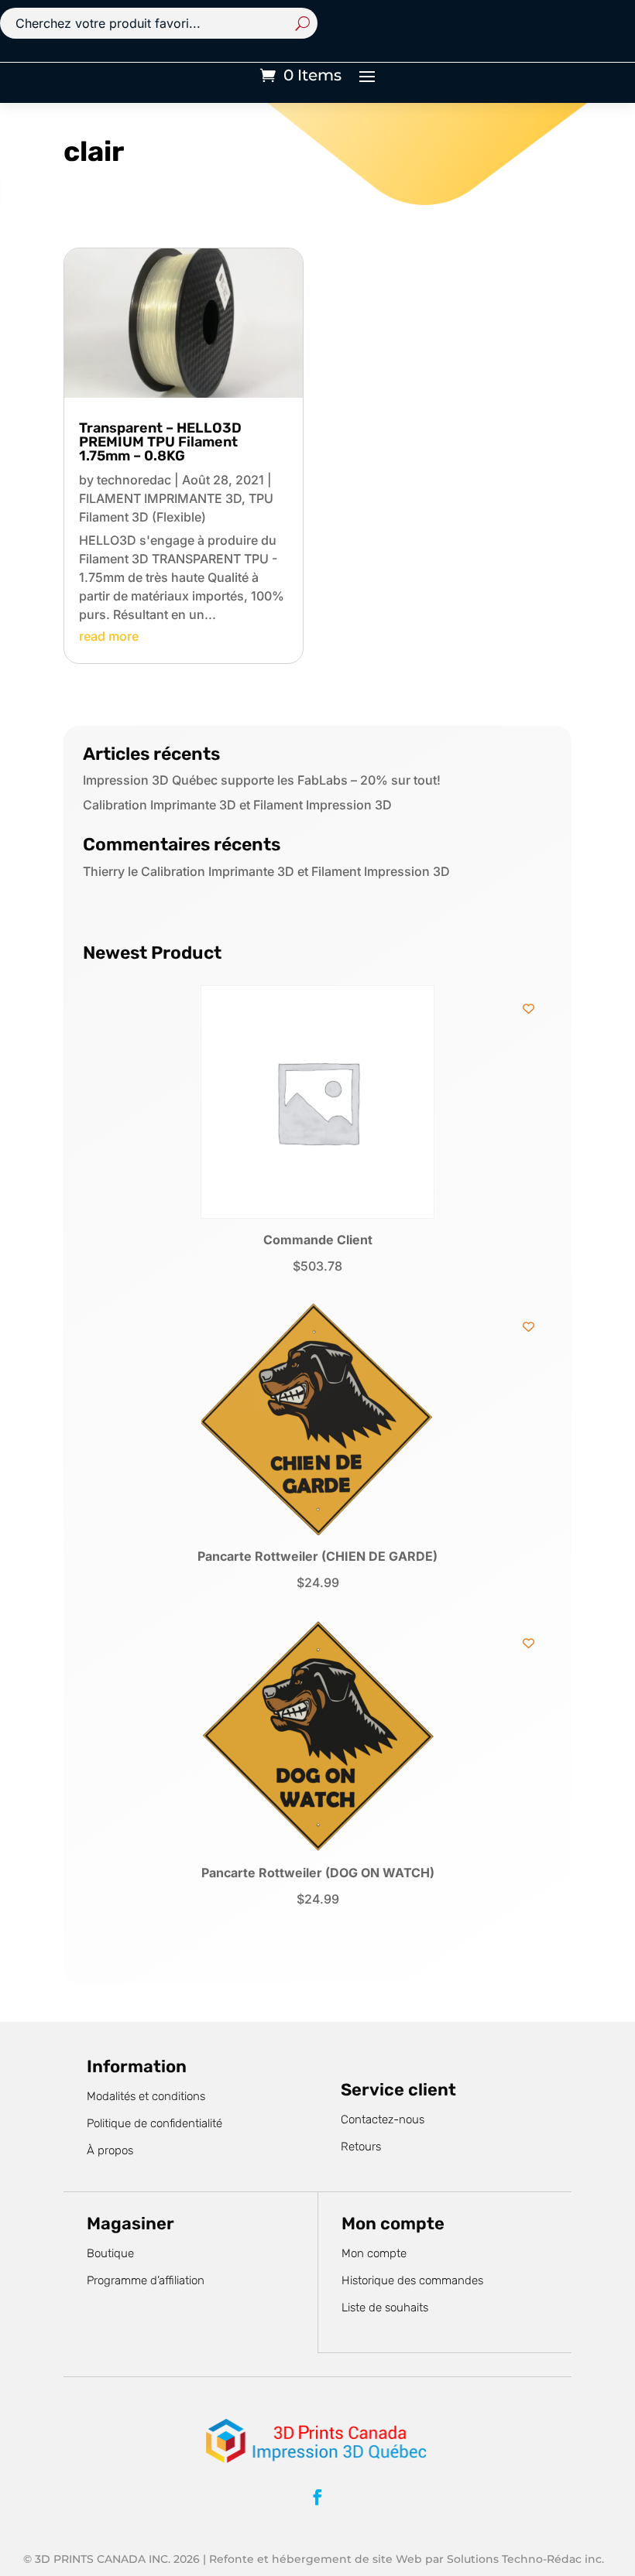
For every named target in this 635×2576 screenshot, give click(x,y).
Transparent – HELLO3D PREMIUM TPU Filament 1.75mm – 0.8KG (160, 442)
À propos (110, 2150)
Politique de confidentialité (154, 2123)
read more (109, 636)
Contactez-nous (383, 2119)
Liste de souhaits (385, 2307)
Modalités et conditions (146, 2096)
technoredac (134, 480)
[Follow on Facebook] (317, 2497)
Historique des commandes (412, 2280)
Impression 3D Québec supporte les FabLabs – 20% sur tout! (262, 780)
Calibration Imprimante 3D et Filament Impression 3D (237, 805)
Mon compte (374, 2253)
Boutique (110, 2253)
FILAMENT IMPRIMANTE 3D (160, 498)
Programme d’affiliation (146, 2280)
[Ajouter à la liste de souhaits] (529, 1009)
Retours (361, 2147)
